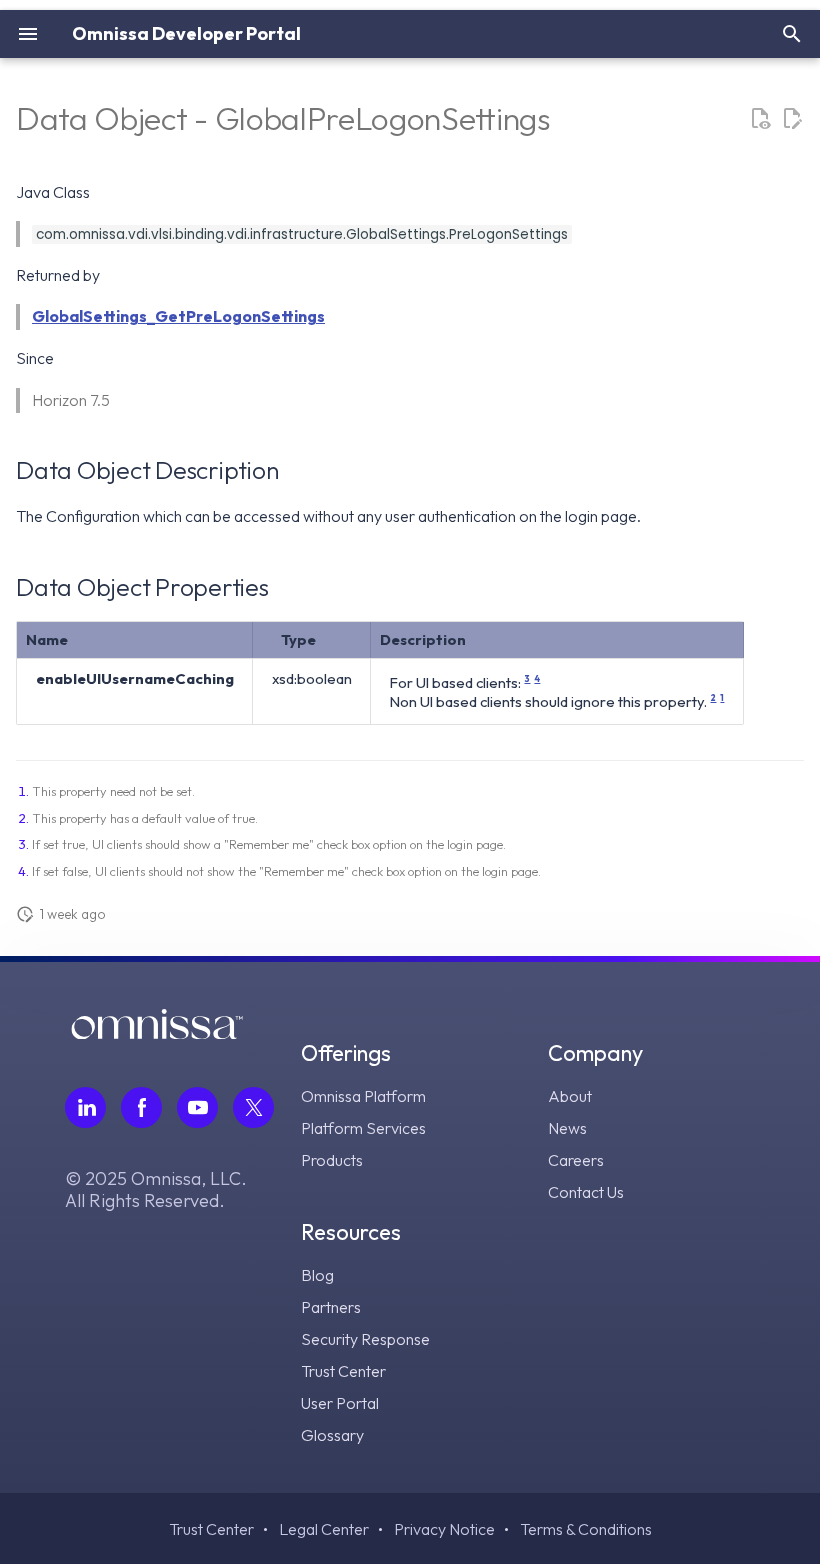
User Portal (340, 1403)
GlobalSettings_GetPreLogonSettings (178, 316)
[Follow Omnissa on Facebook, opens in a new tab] (141, 1107)
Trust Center (343, 1371)
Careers (576, 1160)
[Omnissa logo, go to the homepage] (157, 1033)
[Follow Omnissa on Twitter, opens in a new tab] (253, 1107)
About (570, 1096)
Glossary (332, 1435)
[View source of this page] (760, 119)
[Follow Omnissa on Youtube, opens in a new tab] (197, 1107)
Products (332, 1160)
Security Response (365, 1339)
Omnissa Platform (363, 1096)
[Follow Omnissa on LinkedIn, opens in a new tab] (85, 1107)
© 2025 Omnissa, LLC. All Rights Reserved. (156, 1190)
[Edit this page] (792, 119)
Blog (317, 1275)
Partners (331, 1307)
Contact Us (586, 1192)
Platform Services (363, 1128)
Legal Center (324, 1529)
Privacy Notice (444, 1529)
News (567, 1128)
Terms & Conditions (586, 1529)
